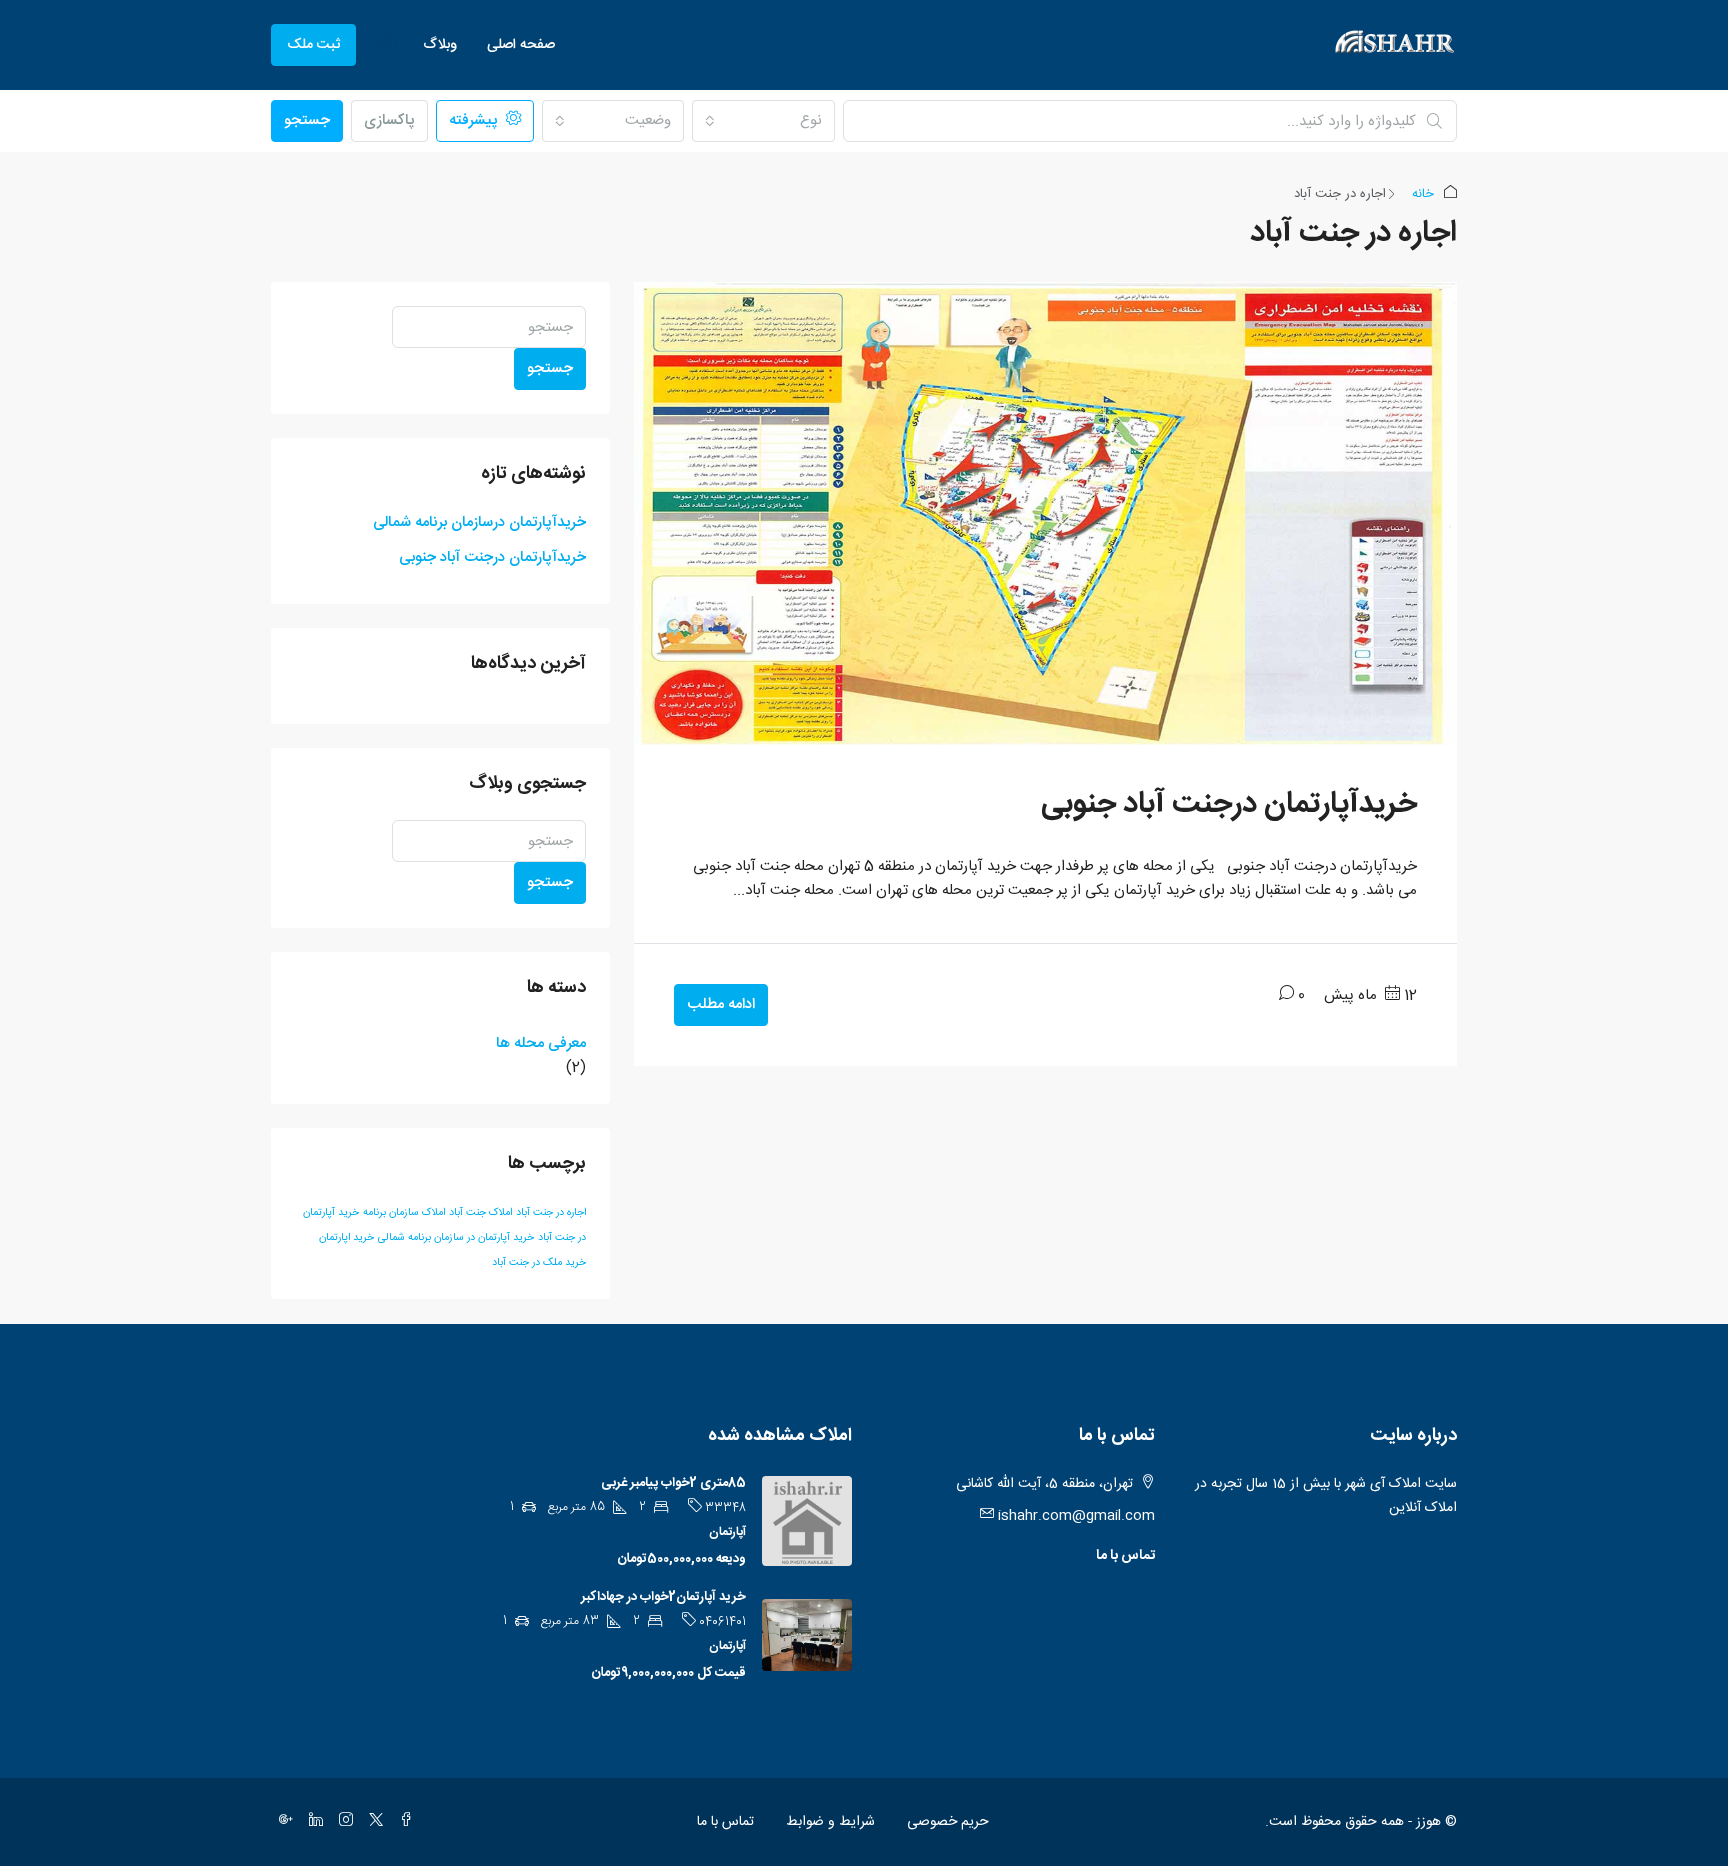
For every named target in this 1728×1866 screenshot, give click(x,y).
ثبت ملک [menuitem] (313, 45)
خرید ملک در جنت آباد (539, 1262)
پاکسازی (389, 120)
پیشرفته (475, 120)
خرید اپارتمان (346, 1237)
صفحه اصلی (521, 45)
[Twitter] (372, 1822)
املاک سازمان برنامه (404, 1212)
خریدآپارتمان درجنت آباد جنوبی (1229, 804)
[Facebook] (402, 1822)
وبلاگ (440, 45)
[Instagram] (342, 1822)
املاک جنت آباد (480, 1212)
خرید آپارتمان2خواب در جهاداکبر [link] (663, 1597)
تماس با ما (1125, 1556)
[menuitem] (387, 45)
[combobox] (763, 121)
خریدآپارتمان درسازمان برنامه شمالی (479, 522)
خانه (1423, 194)
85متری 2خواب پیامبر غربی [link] (673, 1483)
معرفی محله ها (541, 1044)
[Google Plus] (282, 1822)
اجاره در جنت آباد (551, 1212)
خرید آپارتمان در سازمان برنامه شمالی (456, 1237)
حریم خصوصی (948, 1822)
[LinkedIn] (312, 1822)
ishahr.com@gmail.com (1076, 1516)
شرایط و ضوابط (830, 1822)
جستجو (307, 120)
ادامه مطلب (721, 1004)
